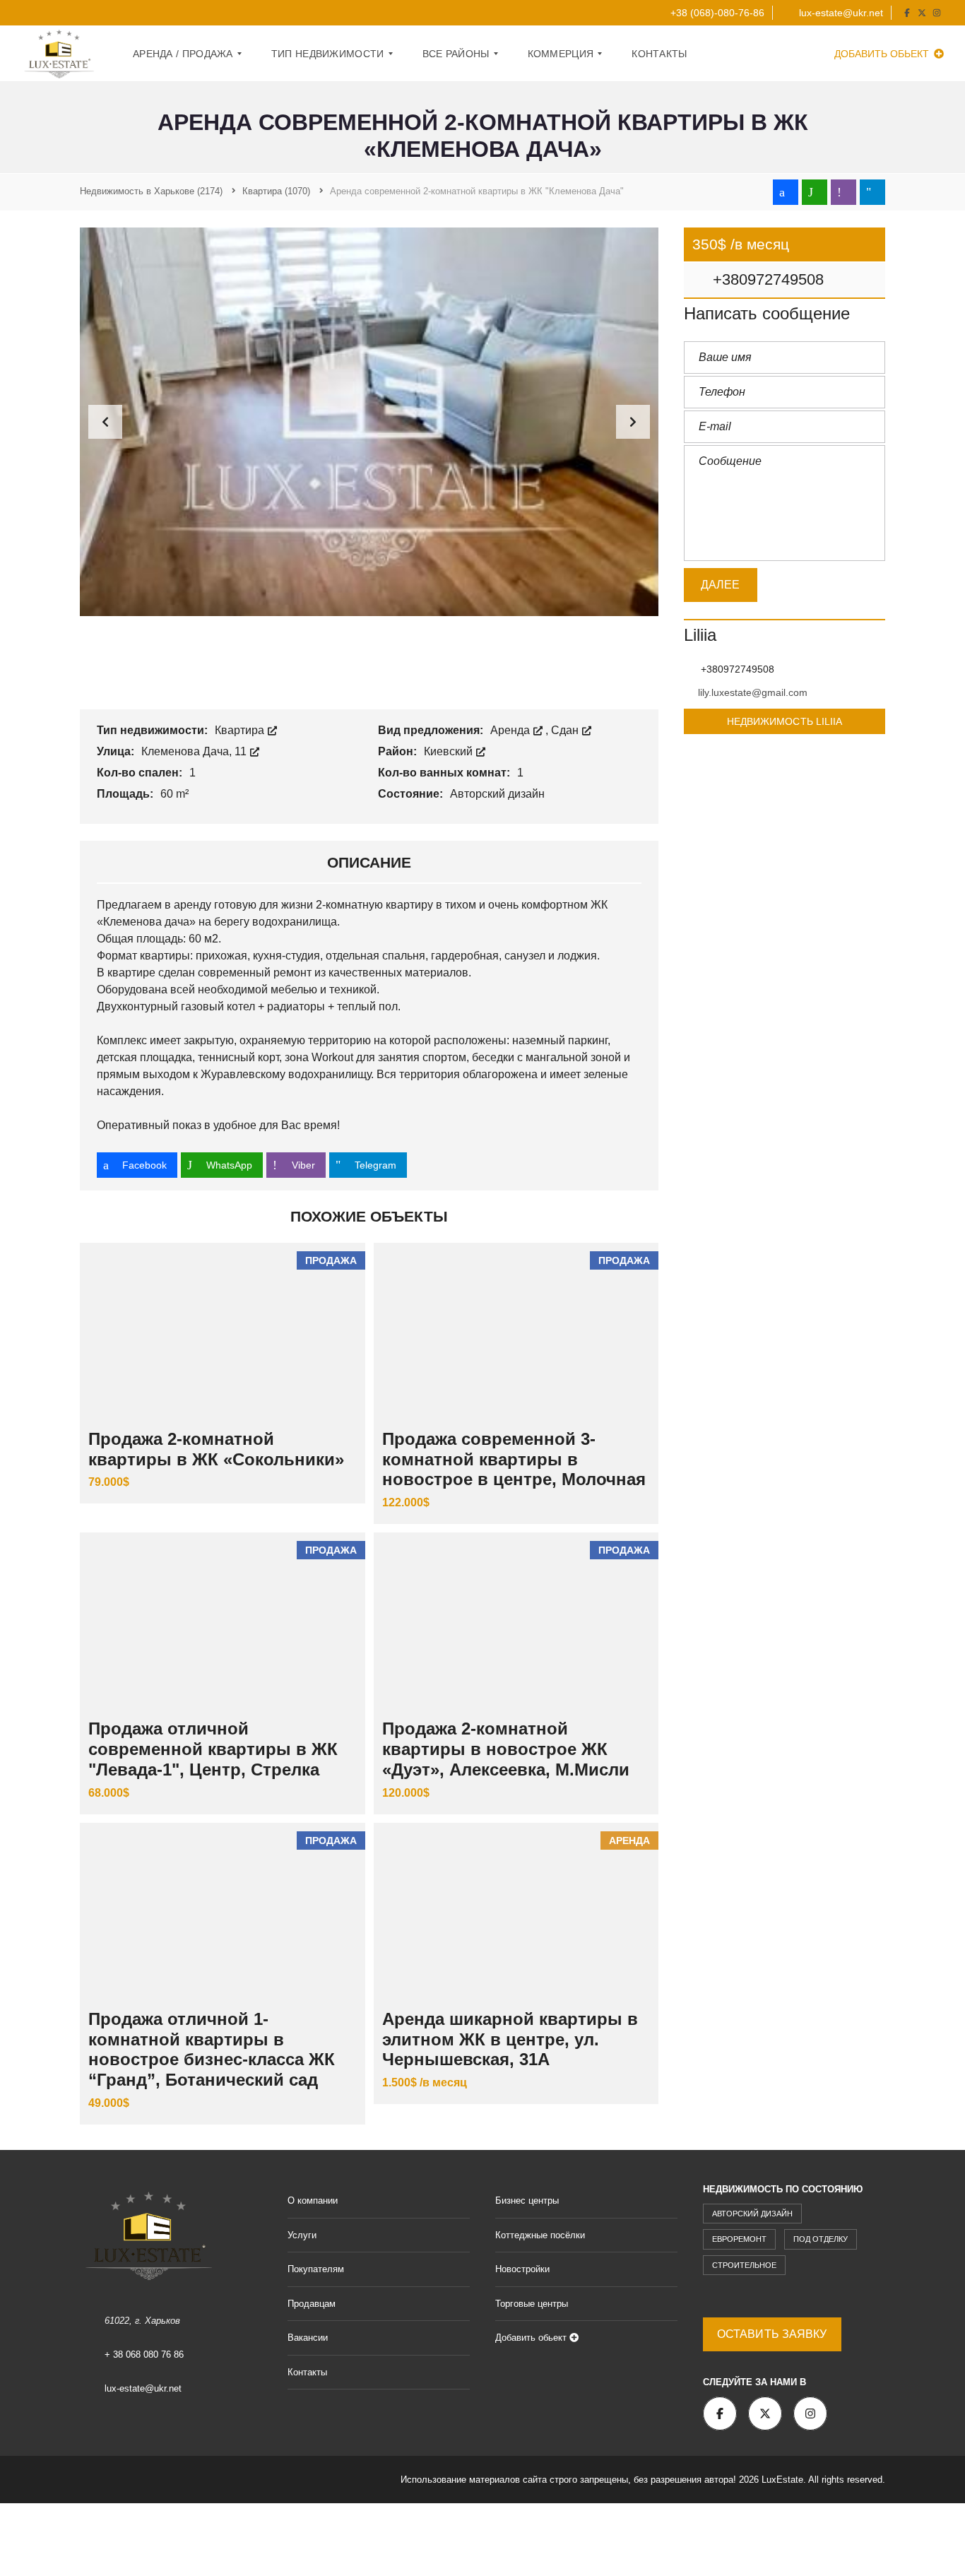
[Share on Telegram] (872, 192)
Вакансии (308, 2338)
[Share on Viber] (843, 192)
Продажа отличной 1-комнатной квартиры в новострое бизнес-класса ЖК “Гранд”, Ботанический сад (212, 2049)
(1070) (276, 191)
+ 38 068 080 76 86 (144, 2355)
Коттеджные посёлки (540, 2235)
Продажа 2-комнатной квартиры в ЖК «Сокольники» (216, 1449)
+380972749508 (766, 279)
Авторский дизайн (752, 2214)
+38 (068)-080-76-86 (716, 13)
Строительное (744, 2265)
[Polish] (84, 11)
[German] (56, 11)
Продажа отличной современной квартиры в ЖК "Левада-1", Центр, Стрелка (213, 1749)
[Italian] (70, 11)
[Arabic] (28, 11)
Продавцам (312, 2304)
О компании (313, 2200)
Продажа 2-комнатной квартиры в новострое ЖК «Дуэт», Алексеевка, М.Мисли (506, 1749)
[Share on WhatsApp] (815, 192)
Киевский (450, 751)
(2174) (151, 191)
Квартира (241, 730)
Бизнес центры (527, 2200)
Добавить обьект (883, 54)
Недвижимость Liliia (785, 721)
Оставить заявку (772, 2334)
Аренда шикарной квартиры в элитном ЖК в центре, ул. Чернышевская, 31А (510, 2039)
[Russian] (98, 11)
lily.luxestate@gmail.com (753, 692)
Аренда (511, 730)
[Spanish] (112, 11)
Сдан (566, 730)
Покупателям (316, 2269)
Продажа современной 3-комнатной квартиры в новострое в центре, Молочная (514, 1459)
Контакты (307, 2372)
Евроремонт (739, 2239)
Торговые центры (532, 2304)
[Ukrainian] (126, 11)
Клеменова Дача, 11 (195, 751)
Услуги (302, 2235)
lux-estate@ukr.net (840, 13)
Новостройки (522, 2269)
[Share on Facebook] (786, 192)
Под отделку (821, 2239)
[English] (42, 11)
